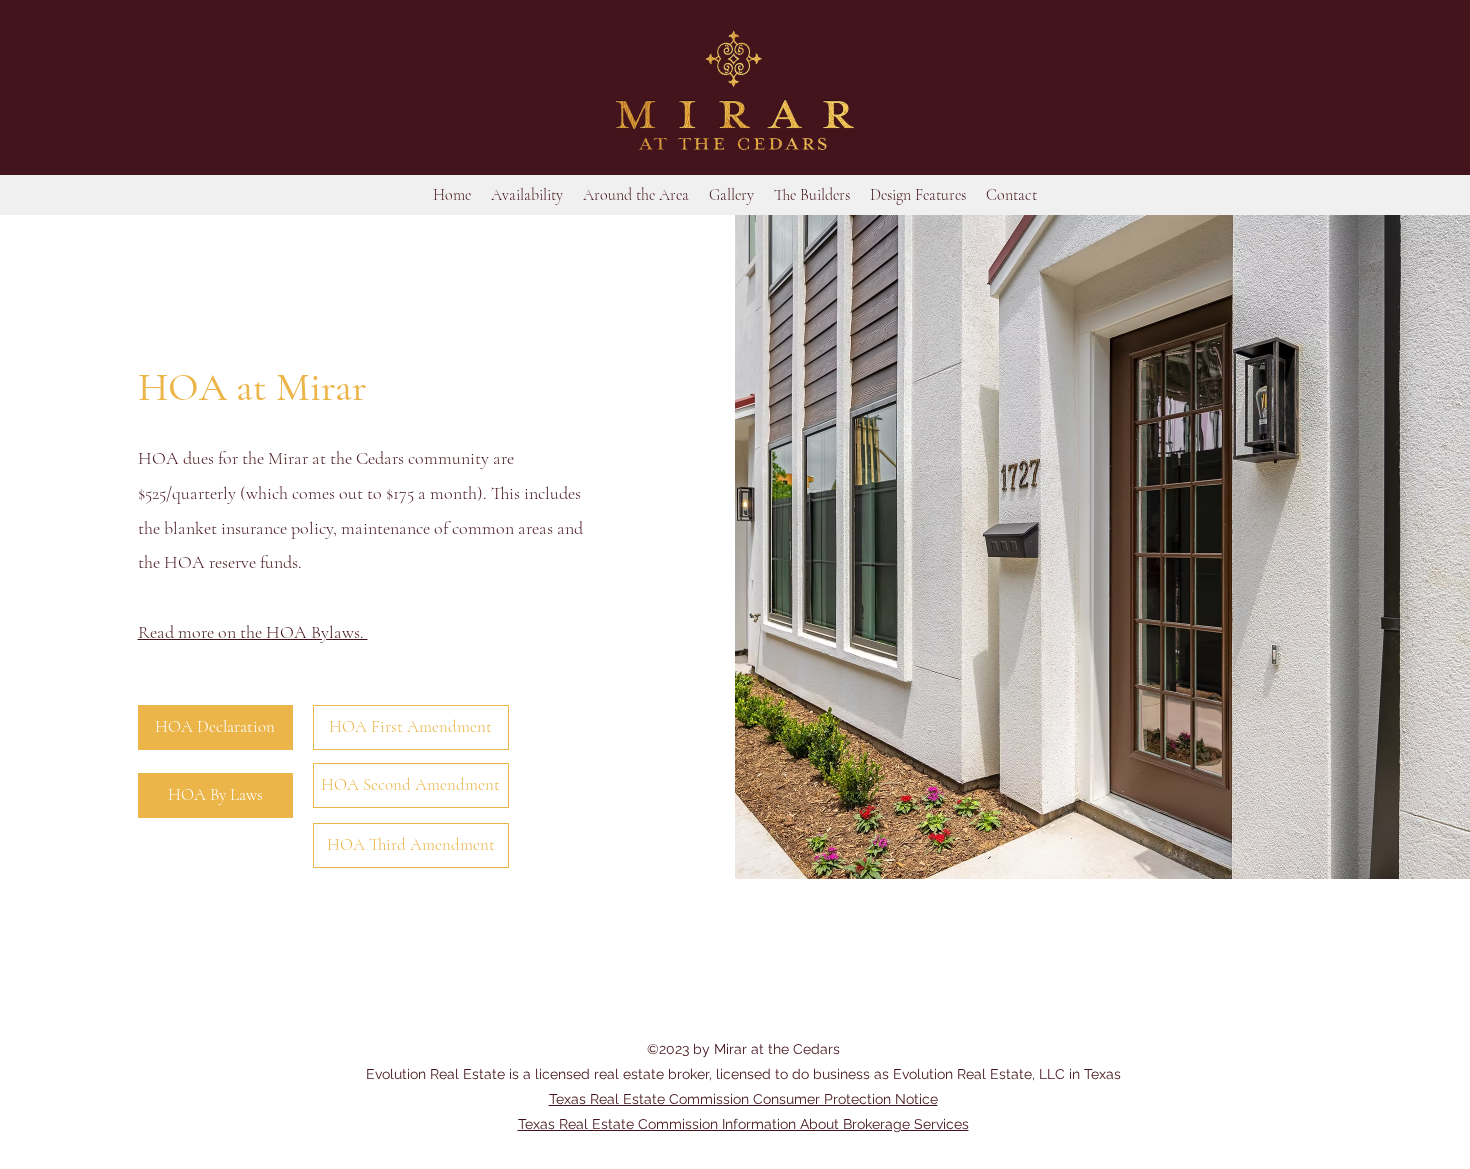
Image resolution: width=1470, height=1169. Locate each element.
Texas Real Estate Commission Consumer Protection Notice (743, 1099)
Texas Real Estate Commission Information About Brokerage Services (743, 1124)
